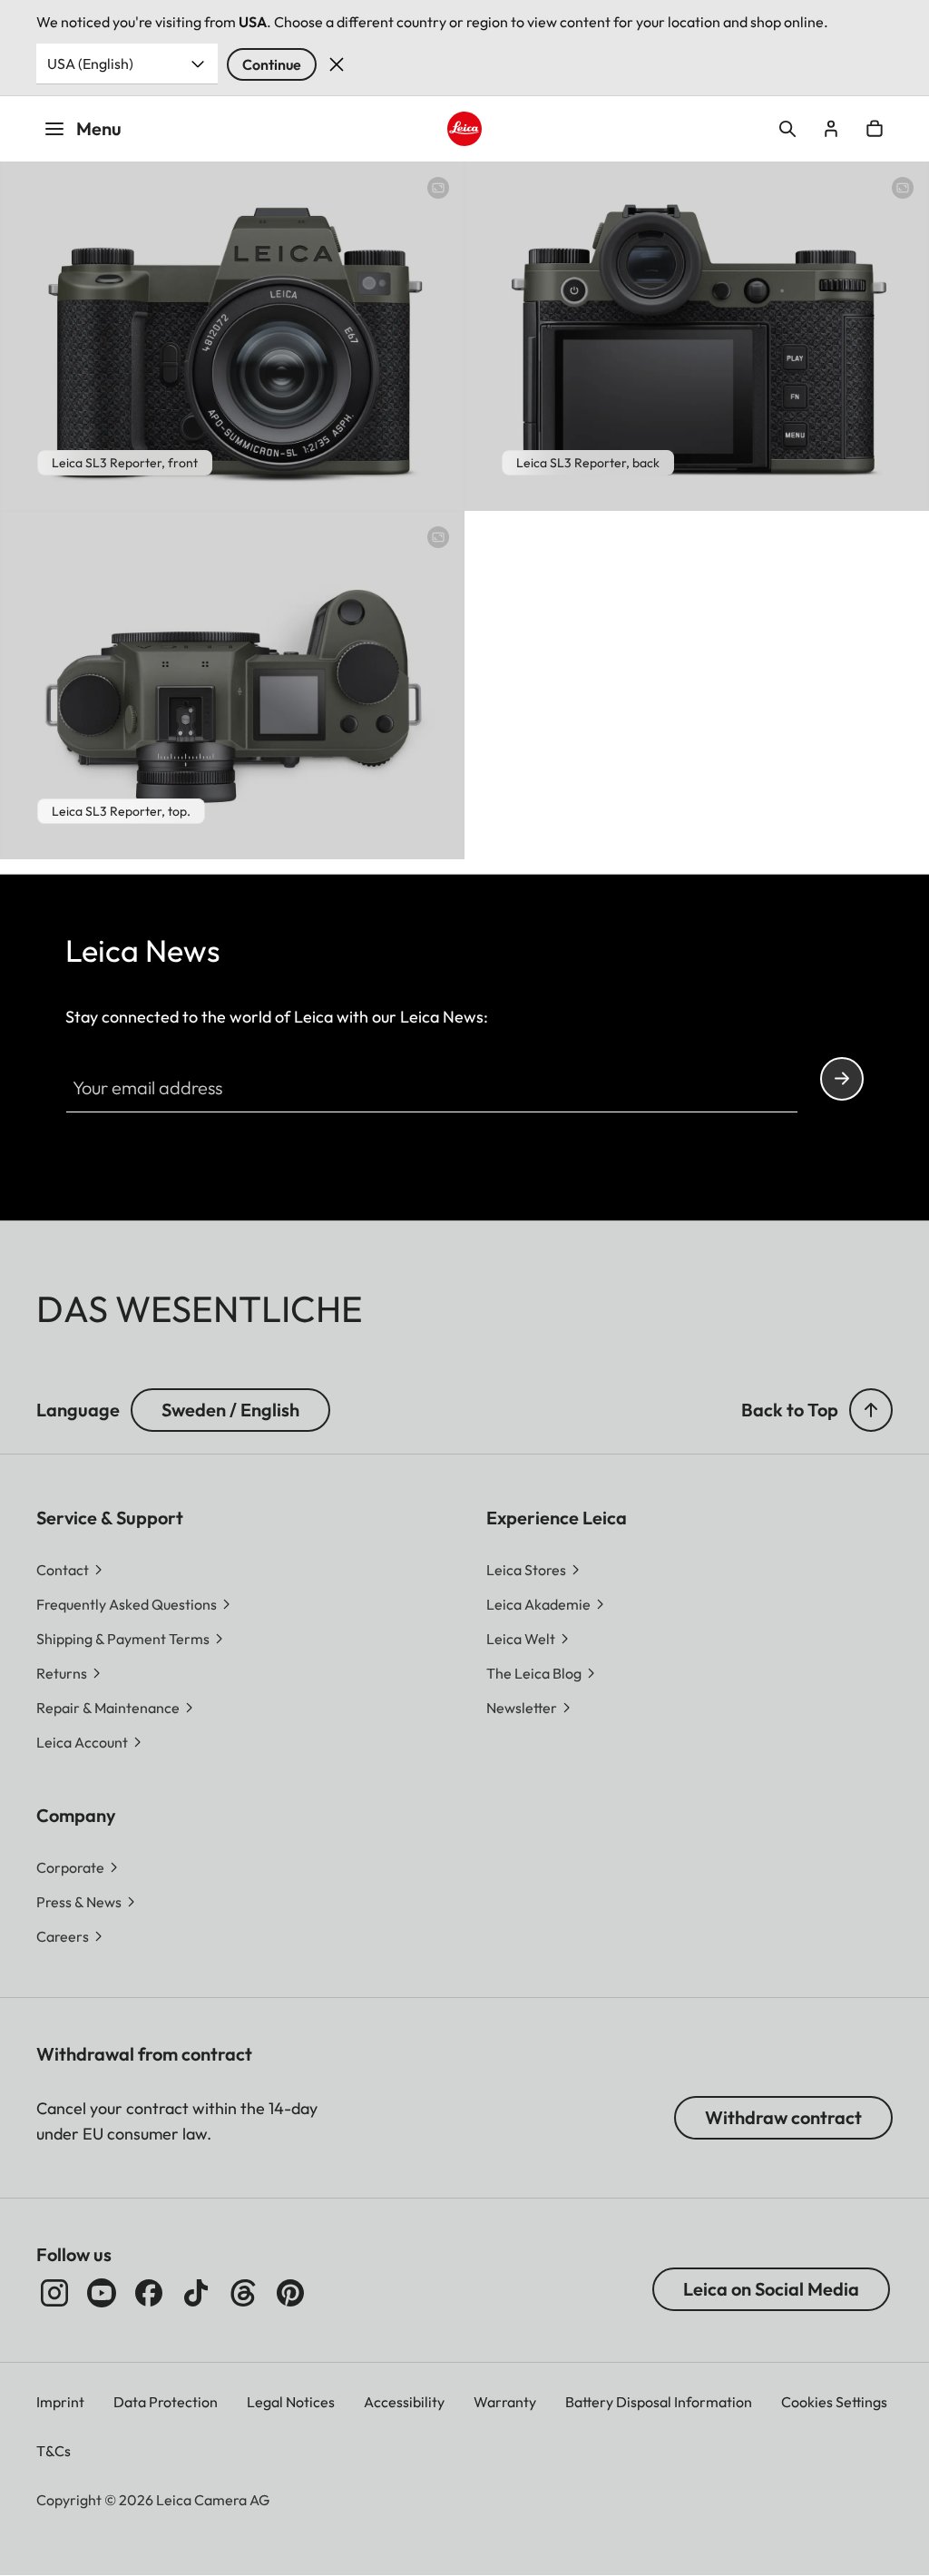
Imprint (60, 2402)
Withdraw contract (783, 2117)
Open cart (875, 129)
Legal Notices (291, 2402)
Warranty (505, 2402)
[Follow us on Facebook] (149, 2293)
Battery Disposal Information (659, 2402)
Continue (272, 64)
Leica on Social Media (771, 2289)
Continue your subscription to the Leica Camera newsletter (842, 1079)
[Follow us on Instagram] (54, 2293)
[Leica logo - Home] (464, 129)
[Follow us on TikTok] (196, 2293)
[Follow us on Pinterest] (290, 2293)
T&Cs (54, 2451)
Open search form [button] (787, 129)
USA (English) (90, 64)
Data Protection (166, 2402)
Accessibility (404, 2402)
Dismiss (337, 64)
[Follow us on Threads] (243, 2293)
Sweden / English (230, 1410)
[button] (871, 1410)
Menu (99, 128)
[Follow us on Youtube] (102, 2293)
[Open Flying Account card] (831, 129)
